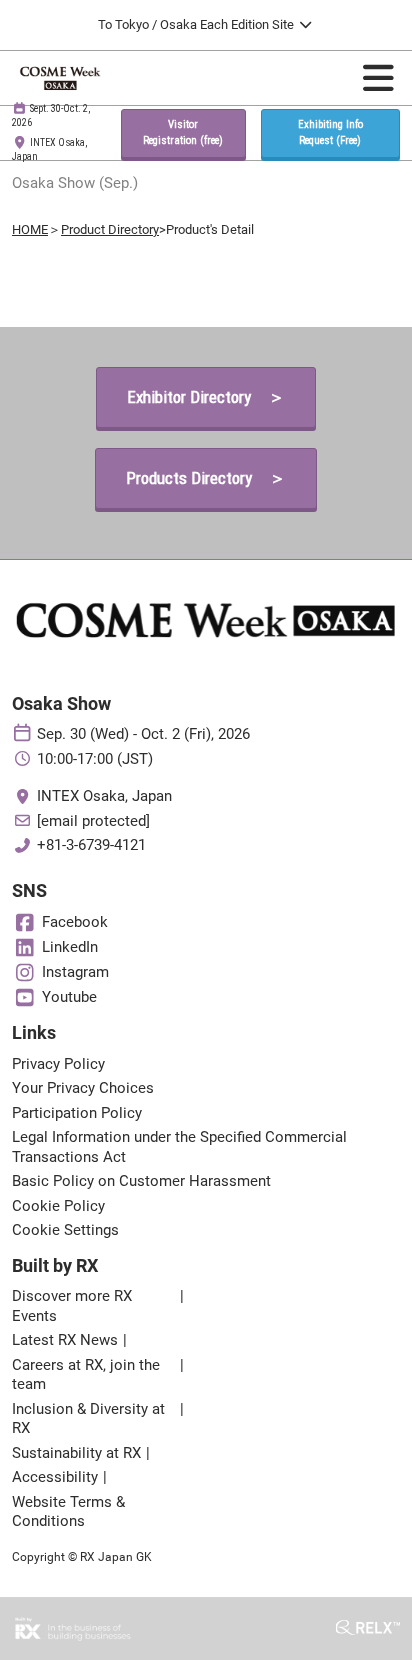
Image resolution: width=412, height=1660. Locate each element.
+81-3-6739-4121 (91, 845)
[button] (183, 133)
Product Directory (110, 229)
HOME (30, 229)
